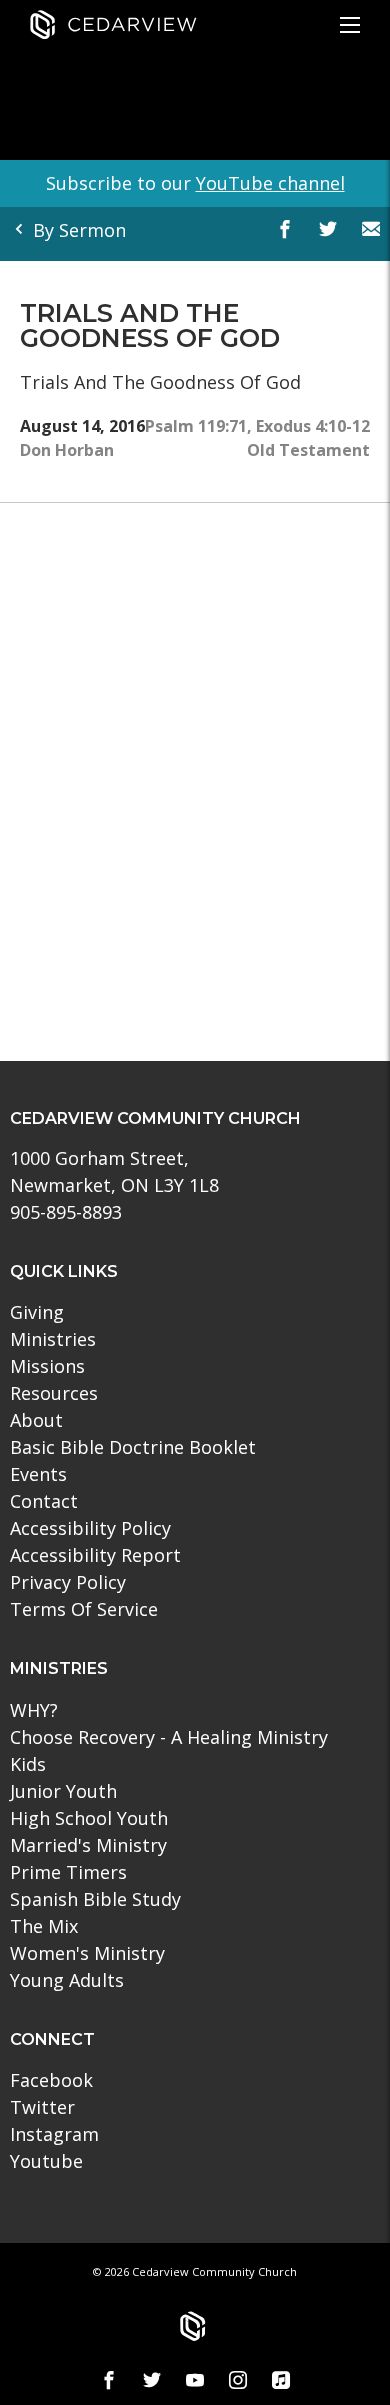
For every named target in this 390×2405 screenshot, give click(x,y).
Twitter (42, 2107)
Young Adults (67, 1980)
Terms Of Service (84, 1609)
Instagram (54, 2134)
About (36, 1420)
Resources (54, 1393)
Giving (37, 1312)
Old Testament (308, 450)
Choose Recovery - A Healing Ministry (169, 1737)
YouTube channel (270, 183)
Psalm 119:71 (196, 426)
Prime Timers (68, 1872)
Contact (44, 1501)
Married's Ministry (88, 1845)
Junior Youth (63, 1791)
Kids (28, 1764)
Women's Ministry (87, 1953)
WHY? (34, 1710)
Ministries (53, 1339)
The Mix (44, 1926)
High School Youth (89, 1818)
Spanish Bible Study (95, 1899)
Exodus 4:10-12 (313, 426)
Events (38, 1474)
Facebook (51, 2080)
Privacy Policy (68, 1582)
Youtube (46, 2161)
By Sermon (77, 230)
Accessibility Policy (90, 1528)
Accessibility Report (95, 1555)
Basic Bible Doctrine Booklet (133, 1447)
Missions (47, 1366)
